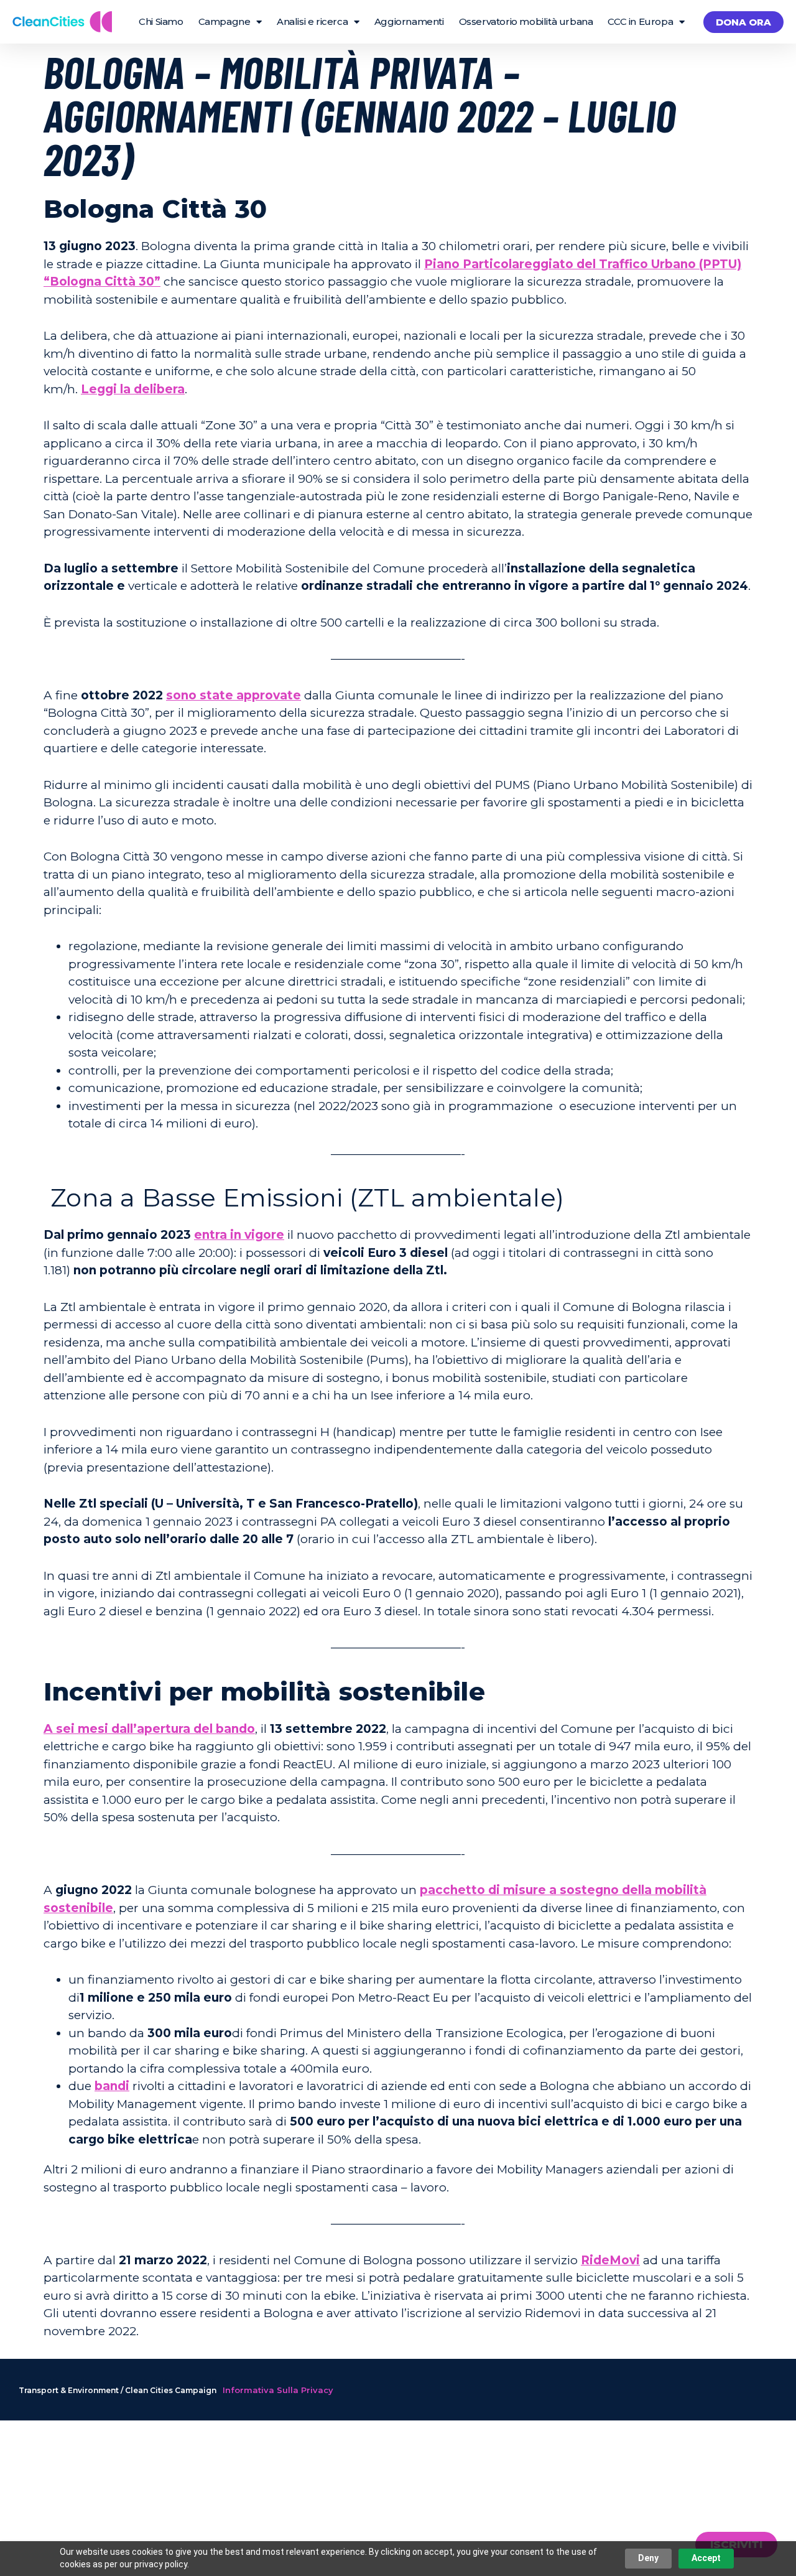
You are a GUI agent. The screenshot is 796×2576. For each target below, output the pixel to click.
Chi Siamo (161, 21)
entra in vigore (239, 1235)
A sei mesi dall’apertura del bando (149, 1729)
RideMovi (610, 2260)
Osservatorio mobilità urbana (526, 21)
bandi (112, 2086)
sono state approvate (234, 695)
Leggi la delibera (133, 389)
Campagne (224, 21)
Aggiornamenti (409, 21)
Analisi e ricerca (312, 21)
